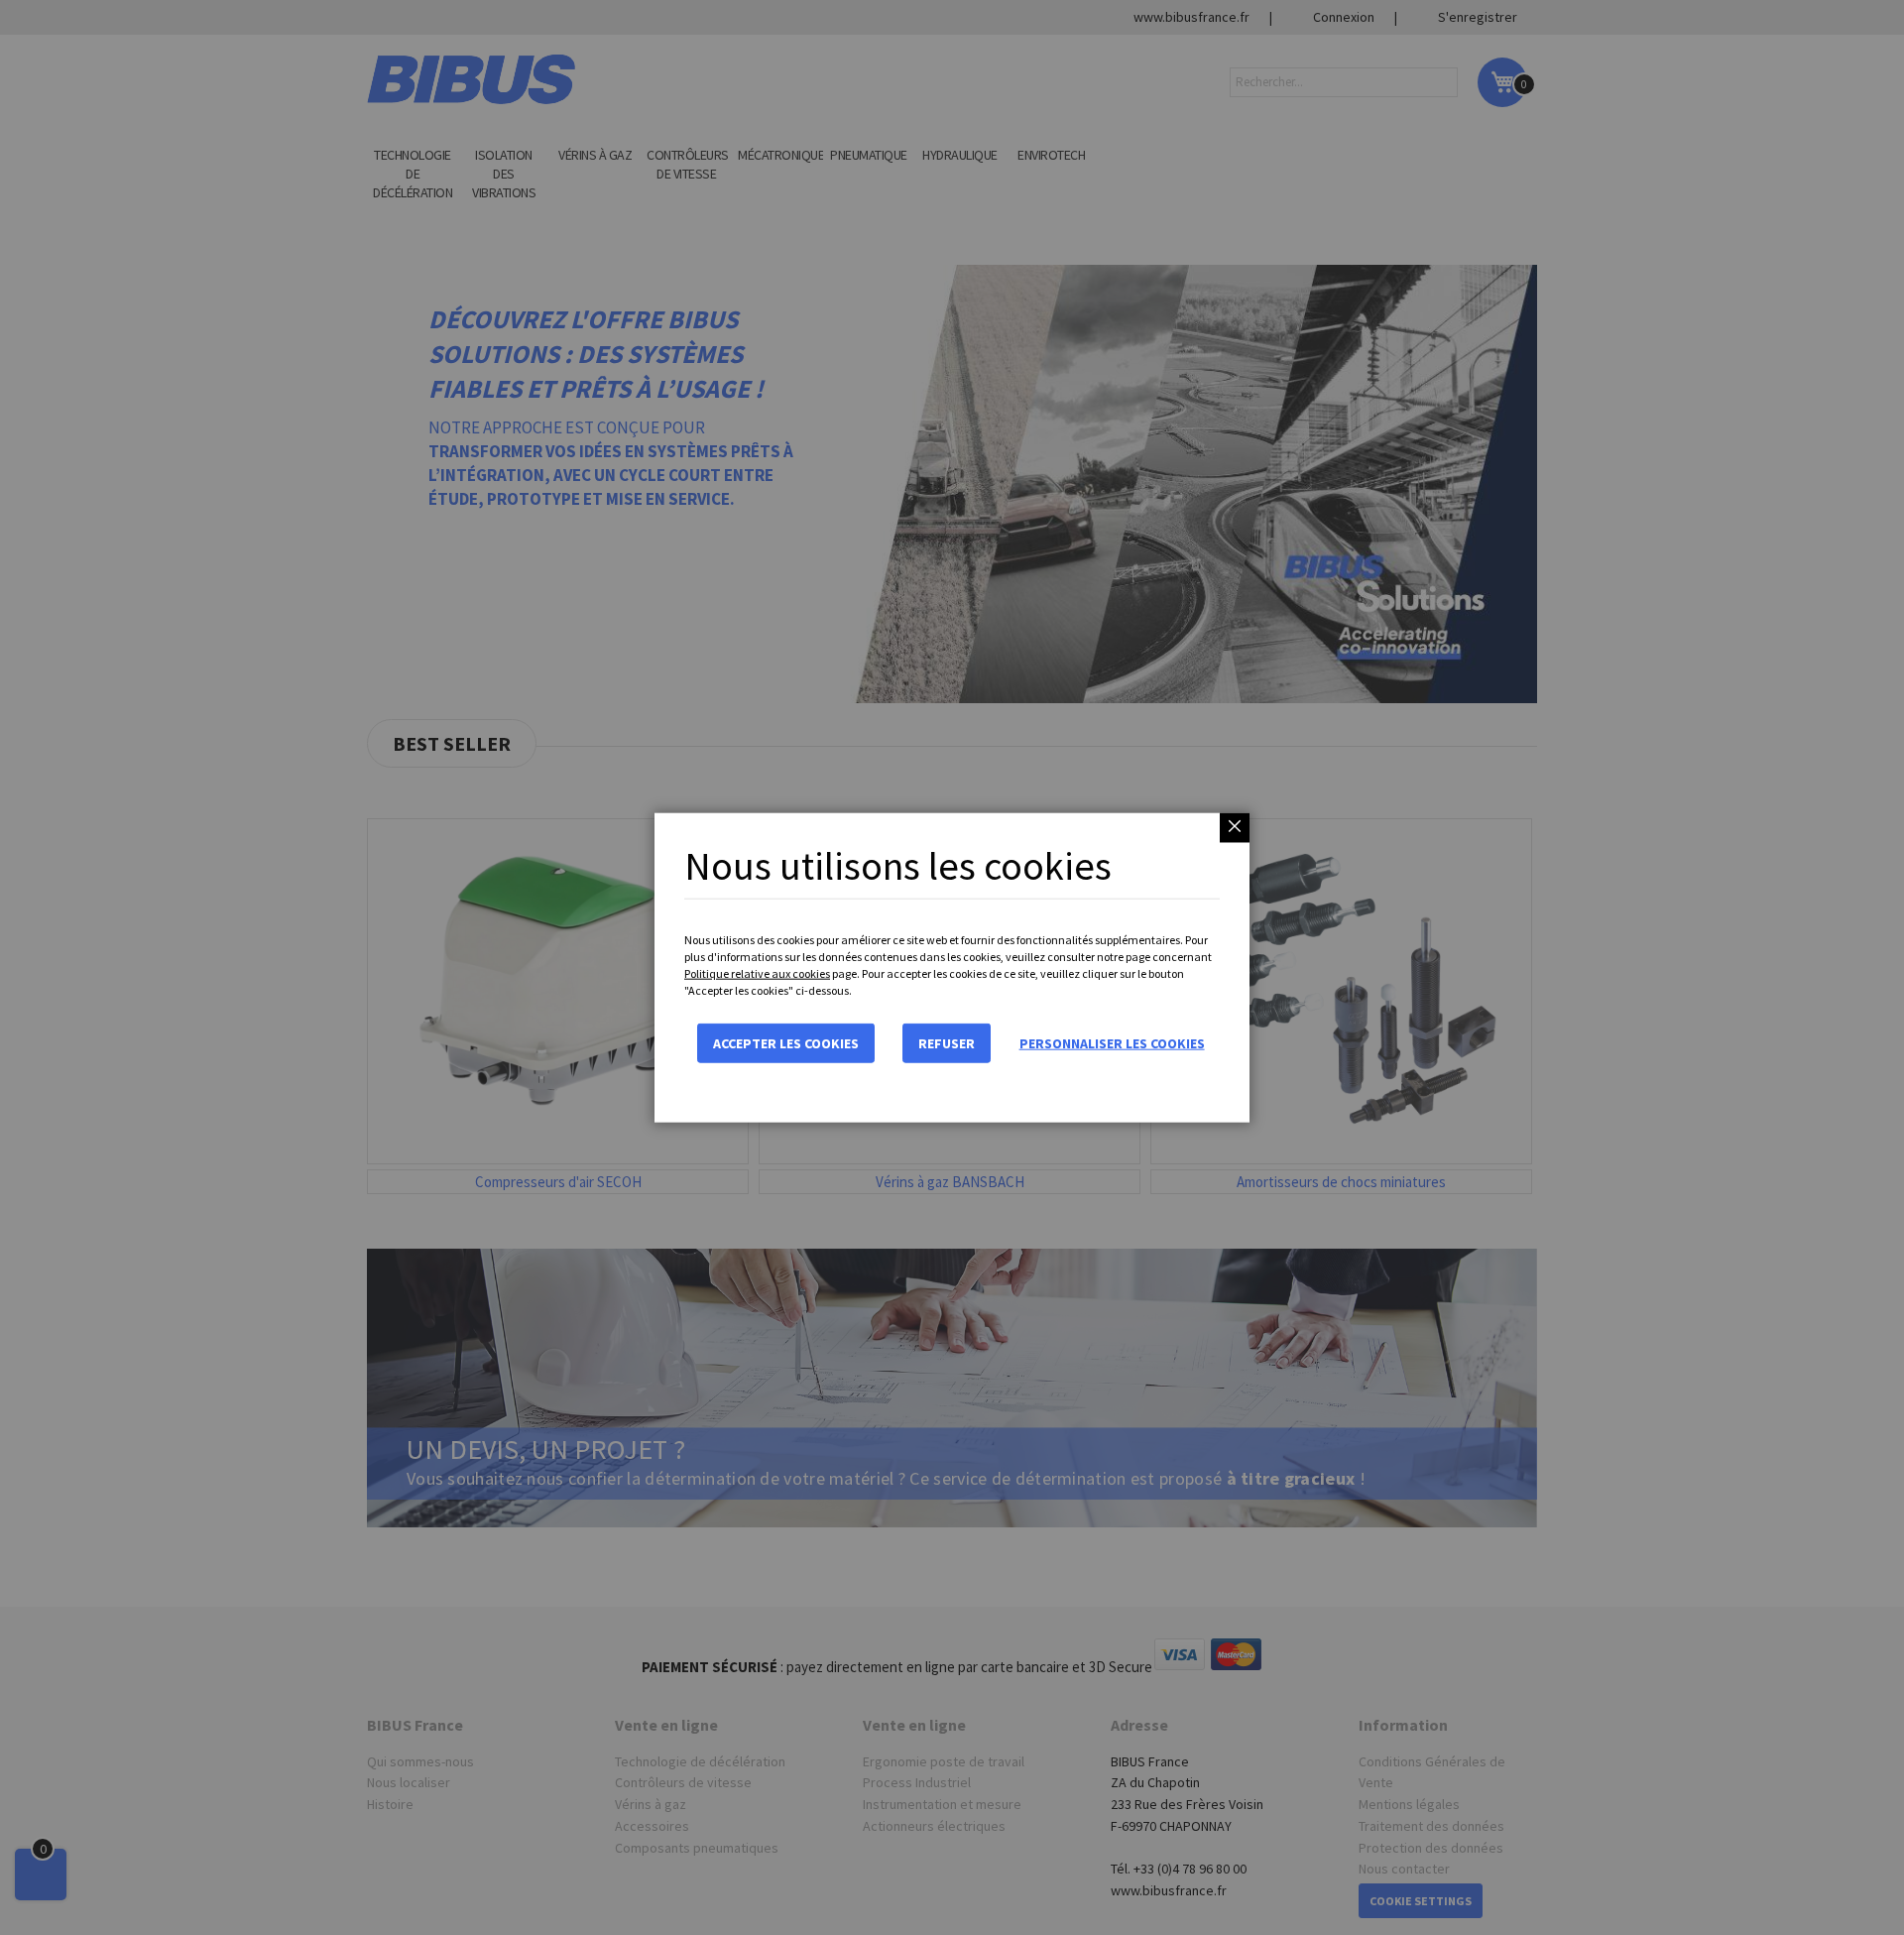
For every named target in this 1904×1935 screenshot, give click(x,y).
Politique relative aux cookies (757, 973)
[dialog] (952, 967)
